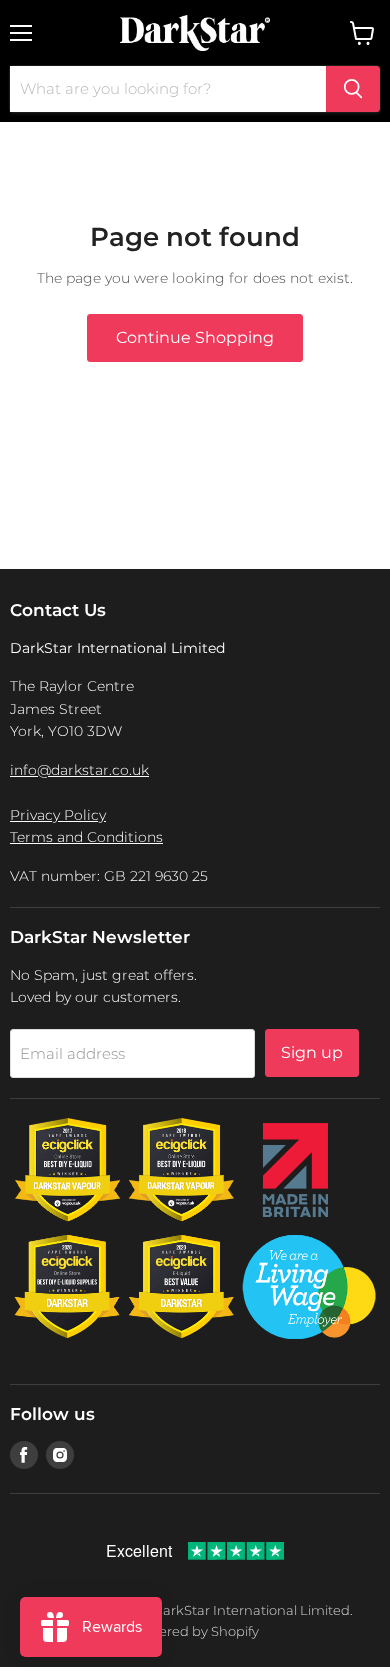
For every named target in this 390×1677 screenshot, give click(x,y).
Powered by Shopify (195, 1631)
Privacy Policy (58, 815)
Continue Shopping (195, 337)
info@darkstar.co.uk (79, 770)
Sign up (312, 1052)
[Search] (353, 89)
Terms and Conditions (86, 837)
